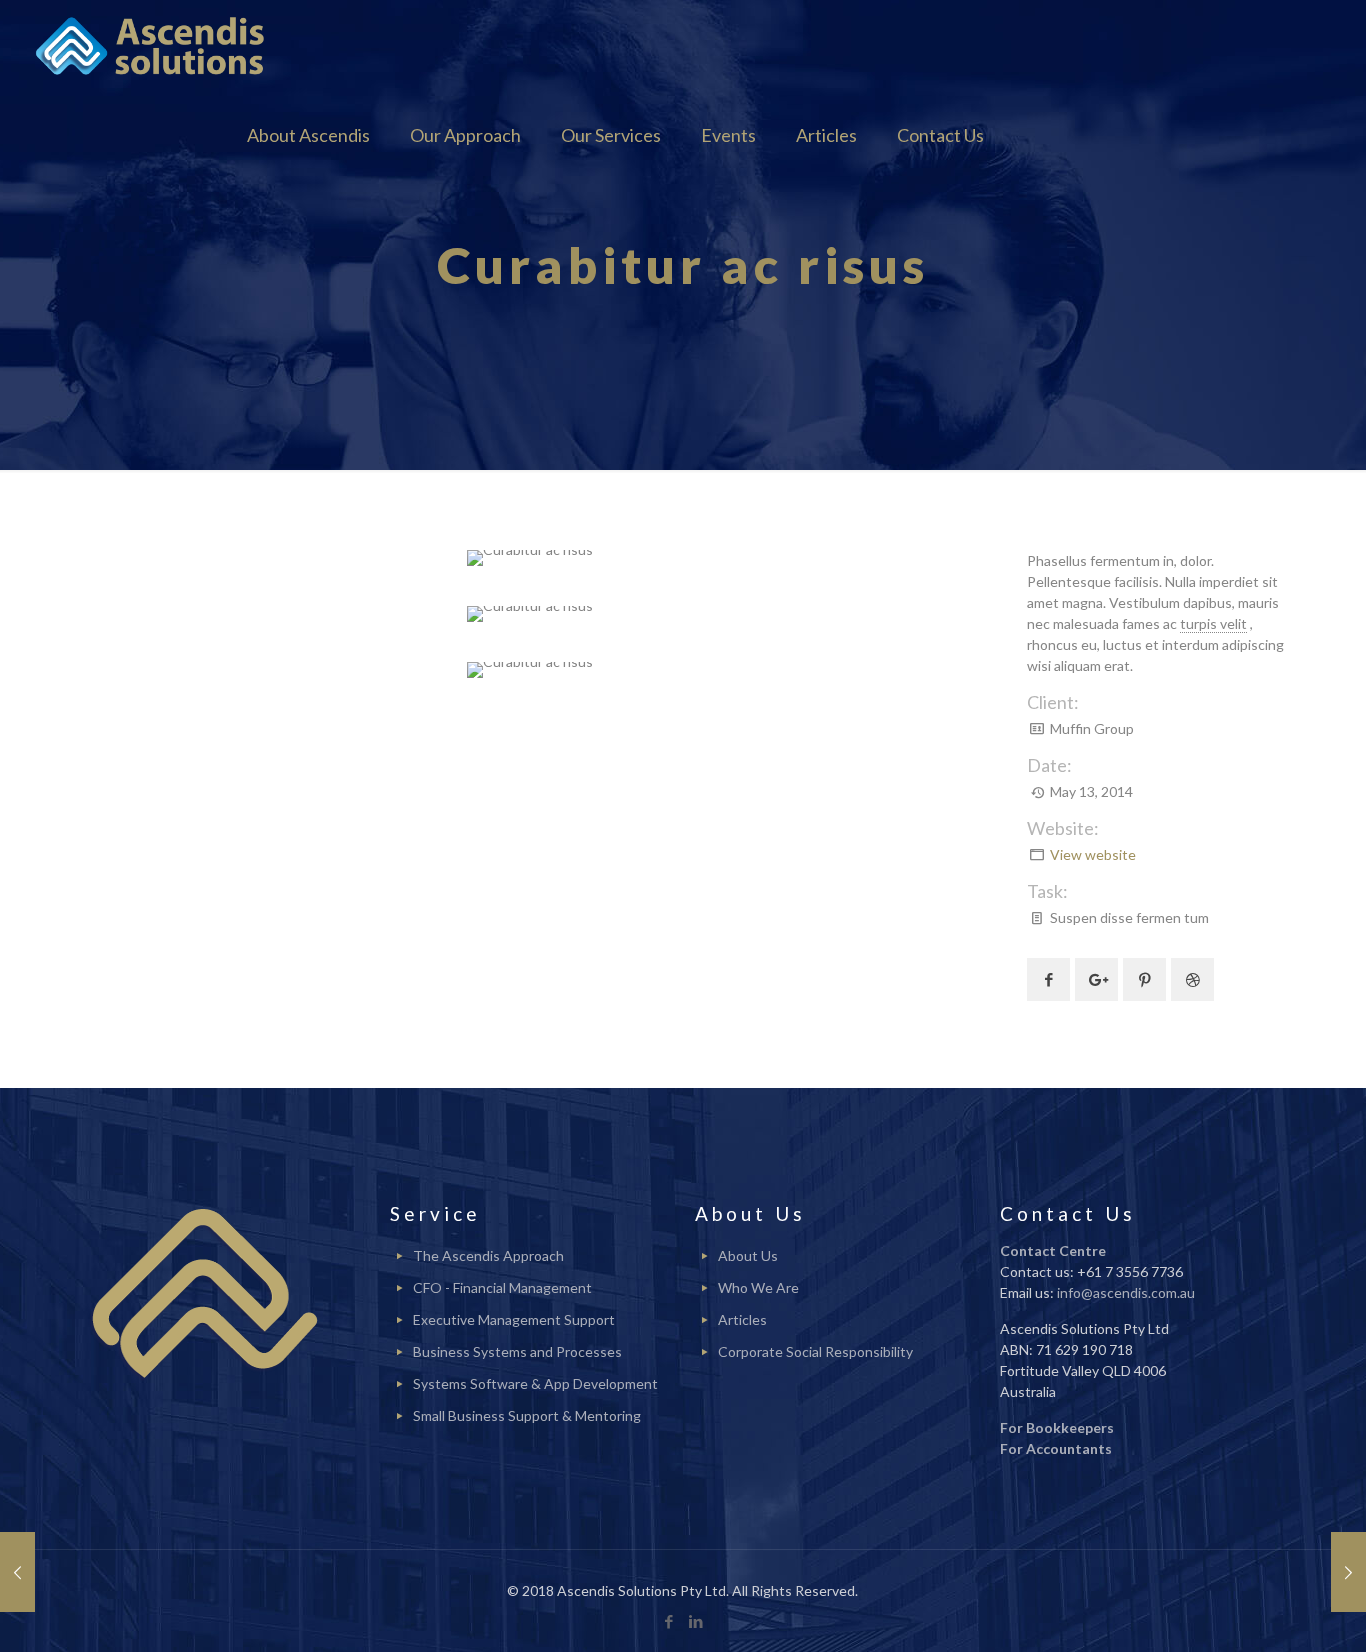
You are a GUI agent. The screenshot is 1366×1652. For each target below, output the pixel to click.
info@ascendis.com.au (1126, 1292)
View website (1093, 854)
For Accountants (1056, 1448)
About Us (748, 1255)
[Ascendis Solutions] (150, 45)
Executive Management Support (514, 1319)
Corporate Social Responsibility (815, 1351)
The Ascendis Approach (488, 1255)
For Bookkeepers (1057, 1427)
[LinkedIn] (696, 1621)
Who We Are (758, 1287)
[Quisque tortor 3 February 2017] (17, 1572)
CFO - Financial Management (502, 1287)
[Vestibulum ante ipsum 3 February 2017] (1348, 1572)
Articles (742, 1319)
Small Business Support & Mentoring (527, 1415)
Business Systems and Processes (517, 1351)
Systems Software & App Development (535, 1383)
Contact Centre (1053, 1250)
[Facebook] (669, 1621)
